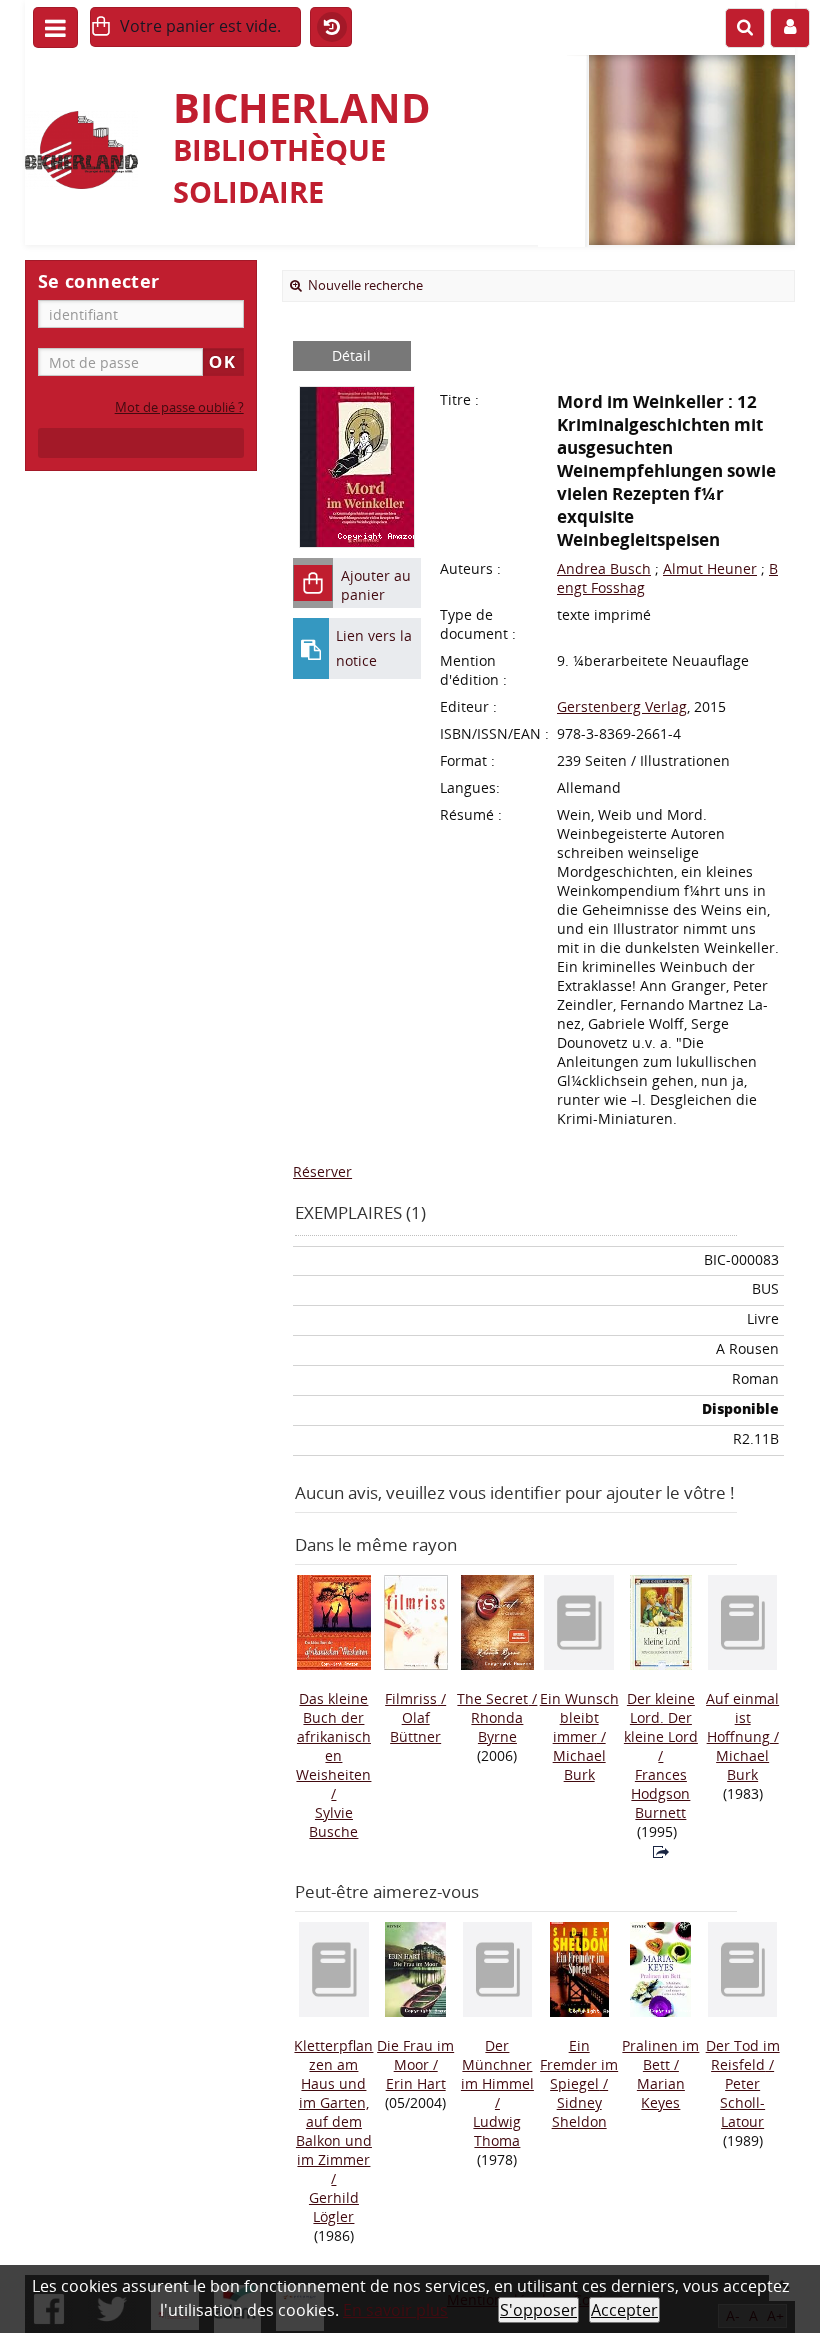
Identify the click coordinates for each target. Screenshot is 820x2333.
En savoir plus (395, 2310)
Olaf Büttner (415, 1727)
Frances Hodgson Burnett (660, 1793)
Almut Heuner (710, 568)
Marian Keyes (661, 2093)
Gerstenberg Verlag (622, 706)
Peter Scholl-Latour (742, 2102)
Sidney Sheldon (579, 2112)
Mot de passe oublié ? (179, 407)
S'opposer (538, 2310)
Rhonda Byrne (497, 1727)
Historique (331, 28)
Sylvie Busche (333, 1822)
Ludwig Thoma (497, 2131)
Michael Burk (579, 1765)
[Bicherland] (89, 150)
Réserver (322, 1171)
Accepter (624, 2310)
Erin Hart (416, 2083)
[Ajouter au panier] (313, 583)
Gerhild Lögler (334, 2207)
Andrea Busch (604, 568)
